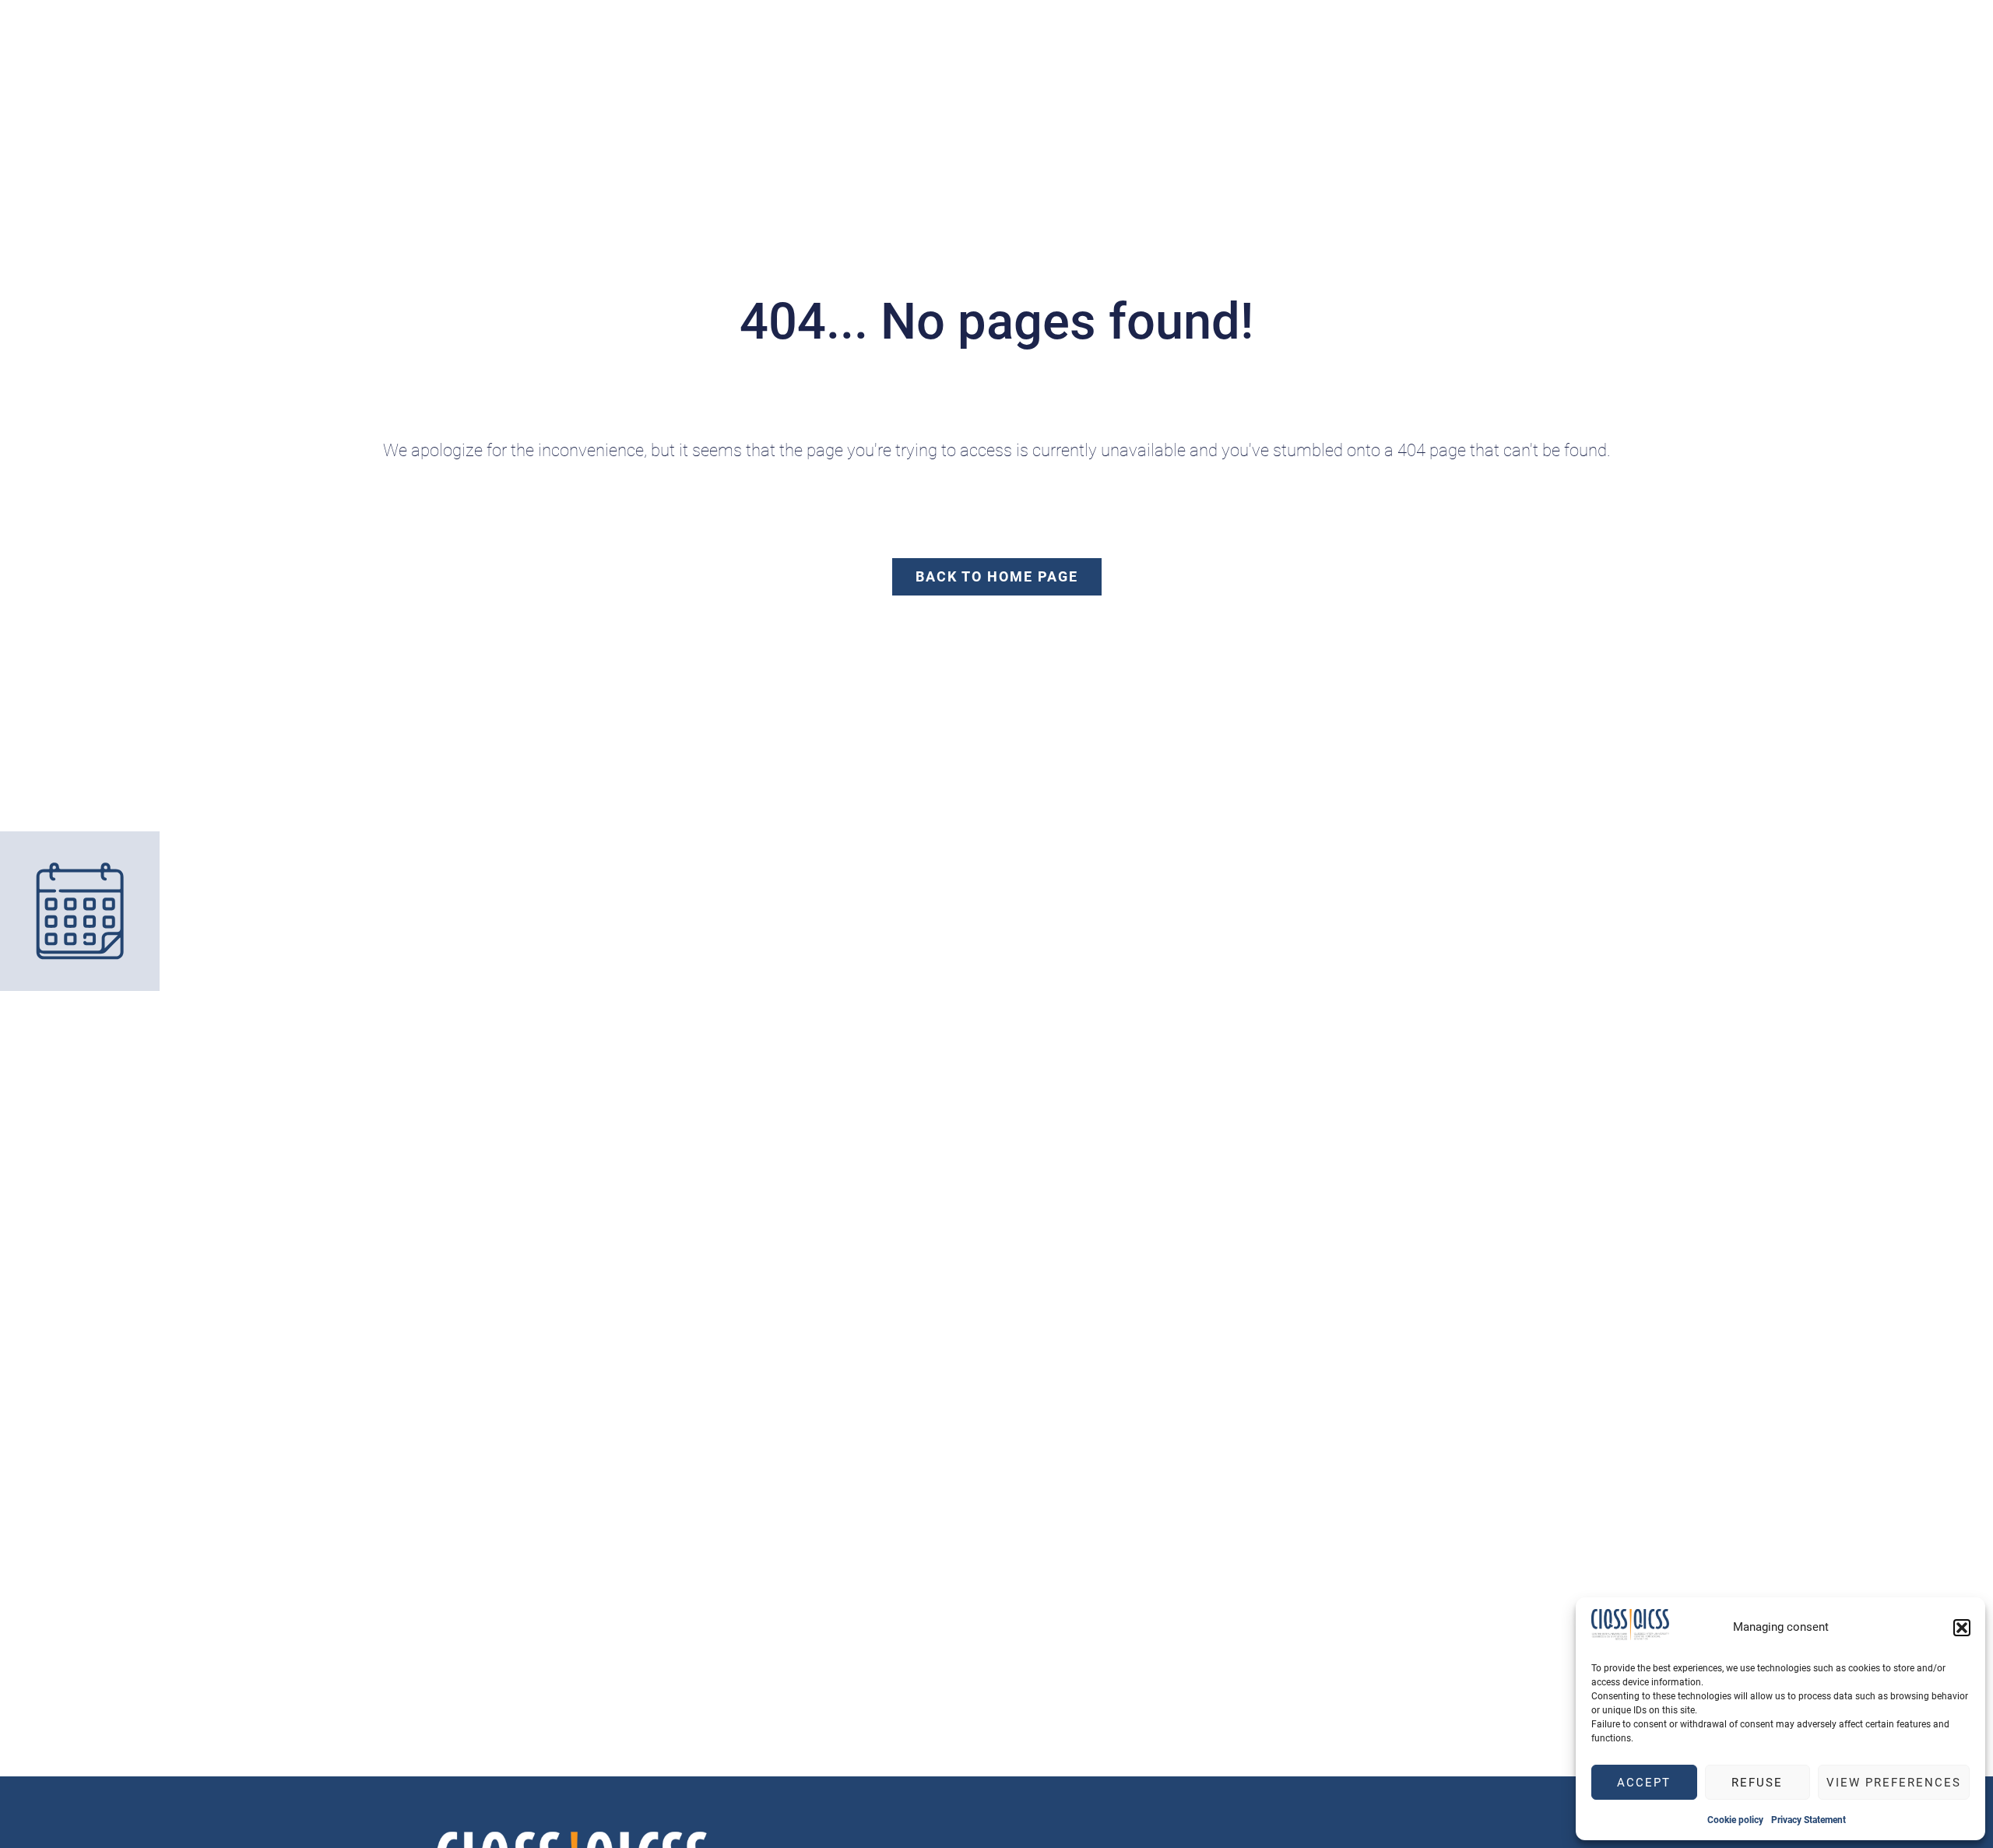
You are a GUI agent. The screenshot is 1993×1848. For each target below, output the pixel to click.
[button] (1962, 1628)
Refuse (1757, 1783)
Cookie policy (1735, 1820)
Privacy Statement (1808, 1820)
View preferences (1894, 1783)
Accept (1644, 1783)
